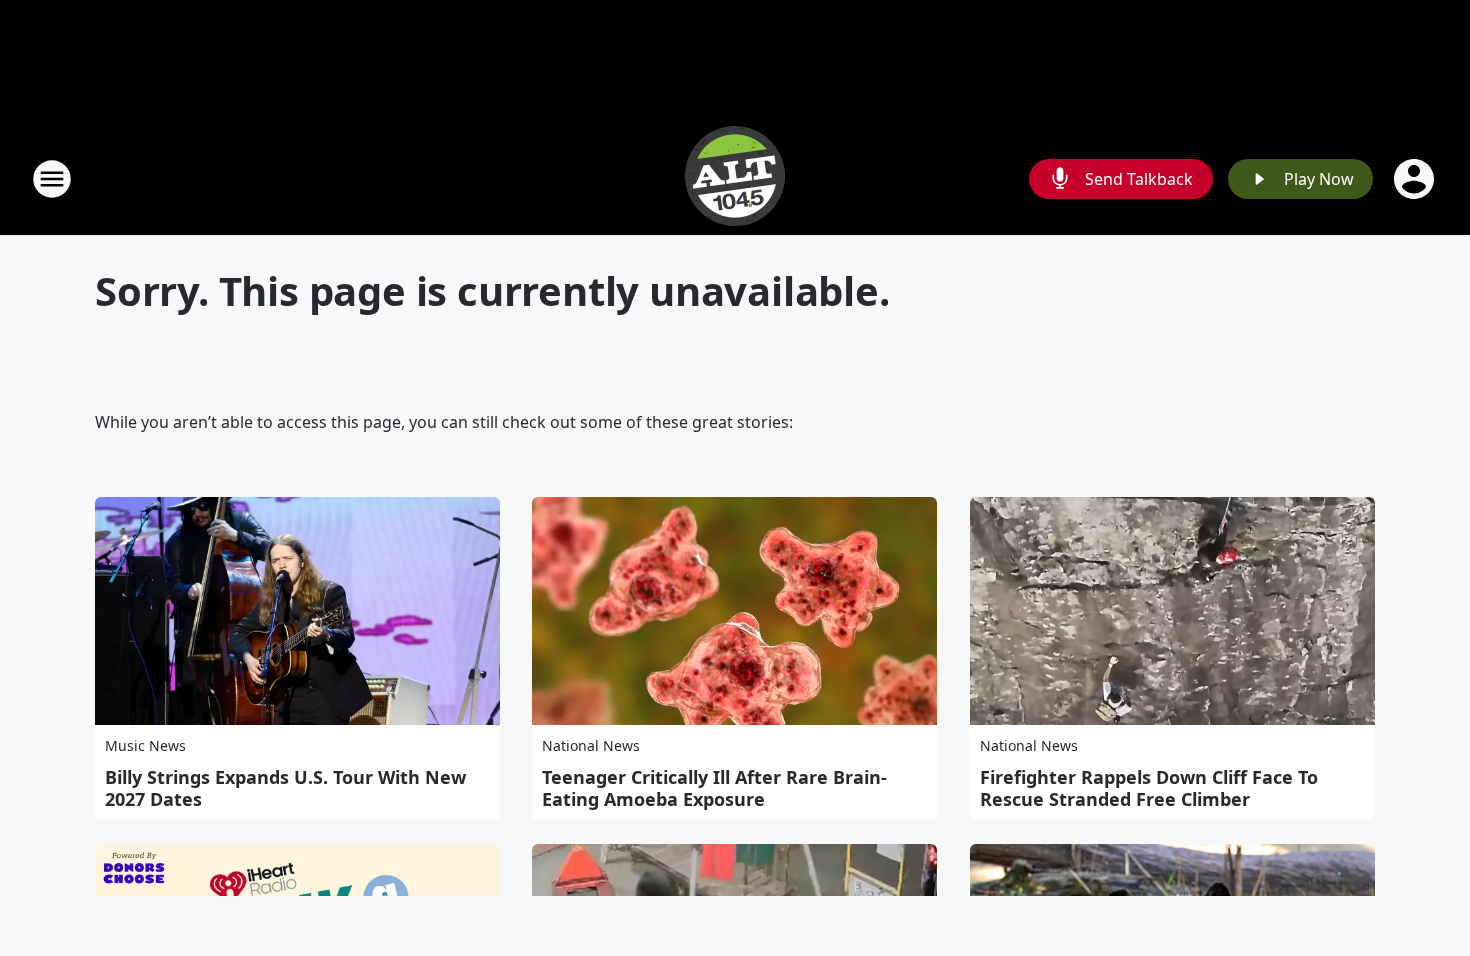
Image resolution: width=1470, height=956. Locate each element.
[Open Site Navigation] (52, 179)
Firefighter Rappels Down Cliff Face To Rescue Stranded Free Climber (1149, 788)
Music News (145, 745)
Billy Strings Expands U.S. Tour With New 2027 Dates (285, 788)
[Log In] (1416, 179)
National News (591, 745)
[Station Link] (735, 178)
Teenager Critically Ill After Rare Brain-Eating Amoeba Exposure (714, 788)
